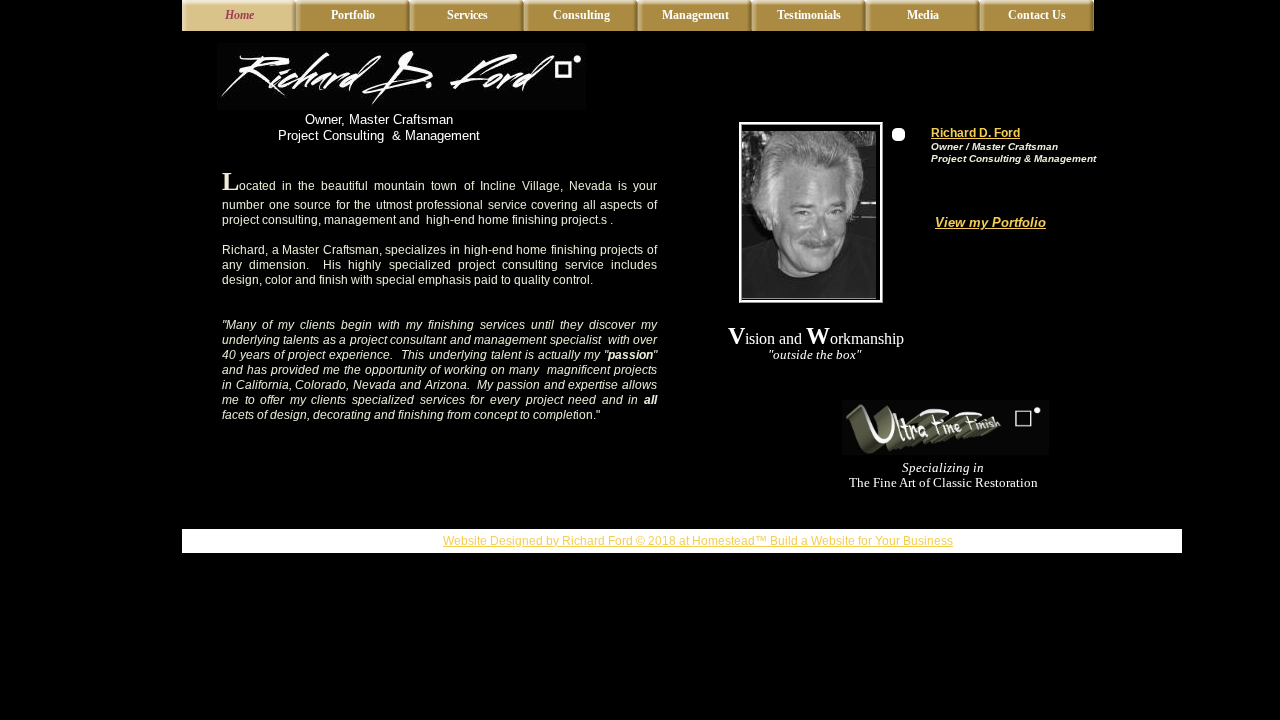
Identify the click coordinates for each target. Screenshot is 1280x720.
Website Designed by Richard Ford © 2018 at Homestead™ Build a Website (649, 541)
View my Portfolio (990, 222)
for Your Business (904, 541)
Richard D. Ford (975, 133)
